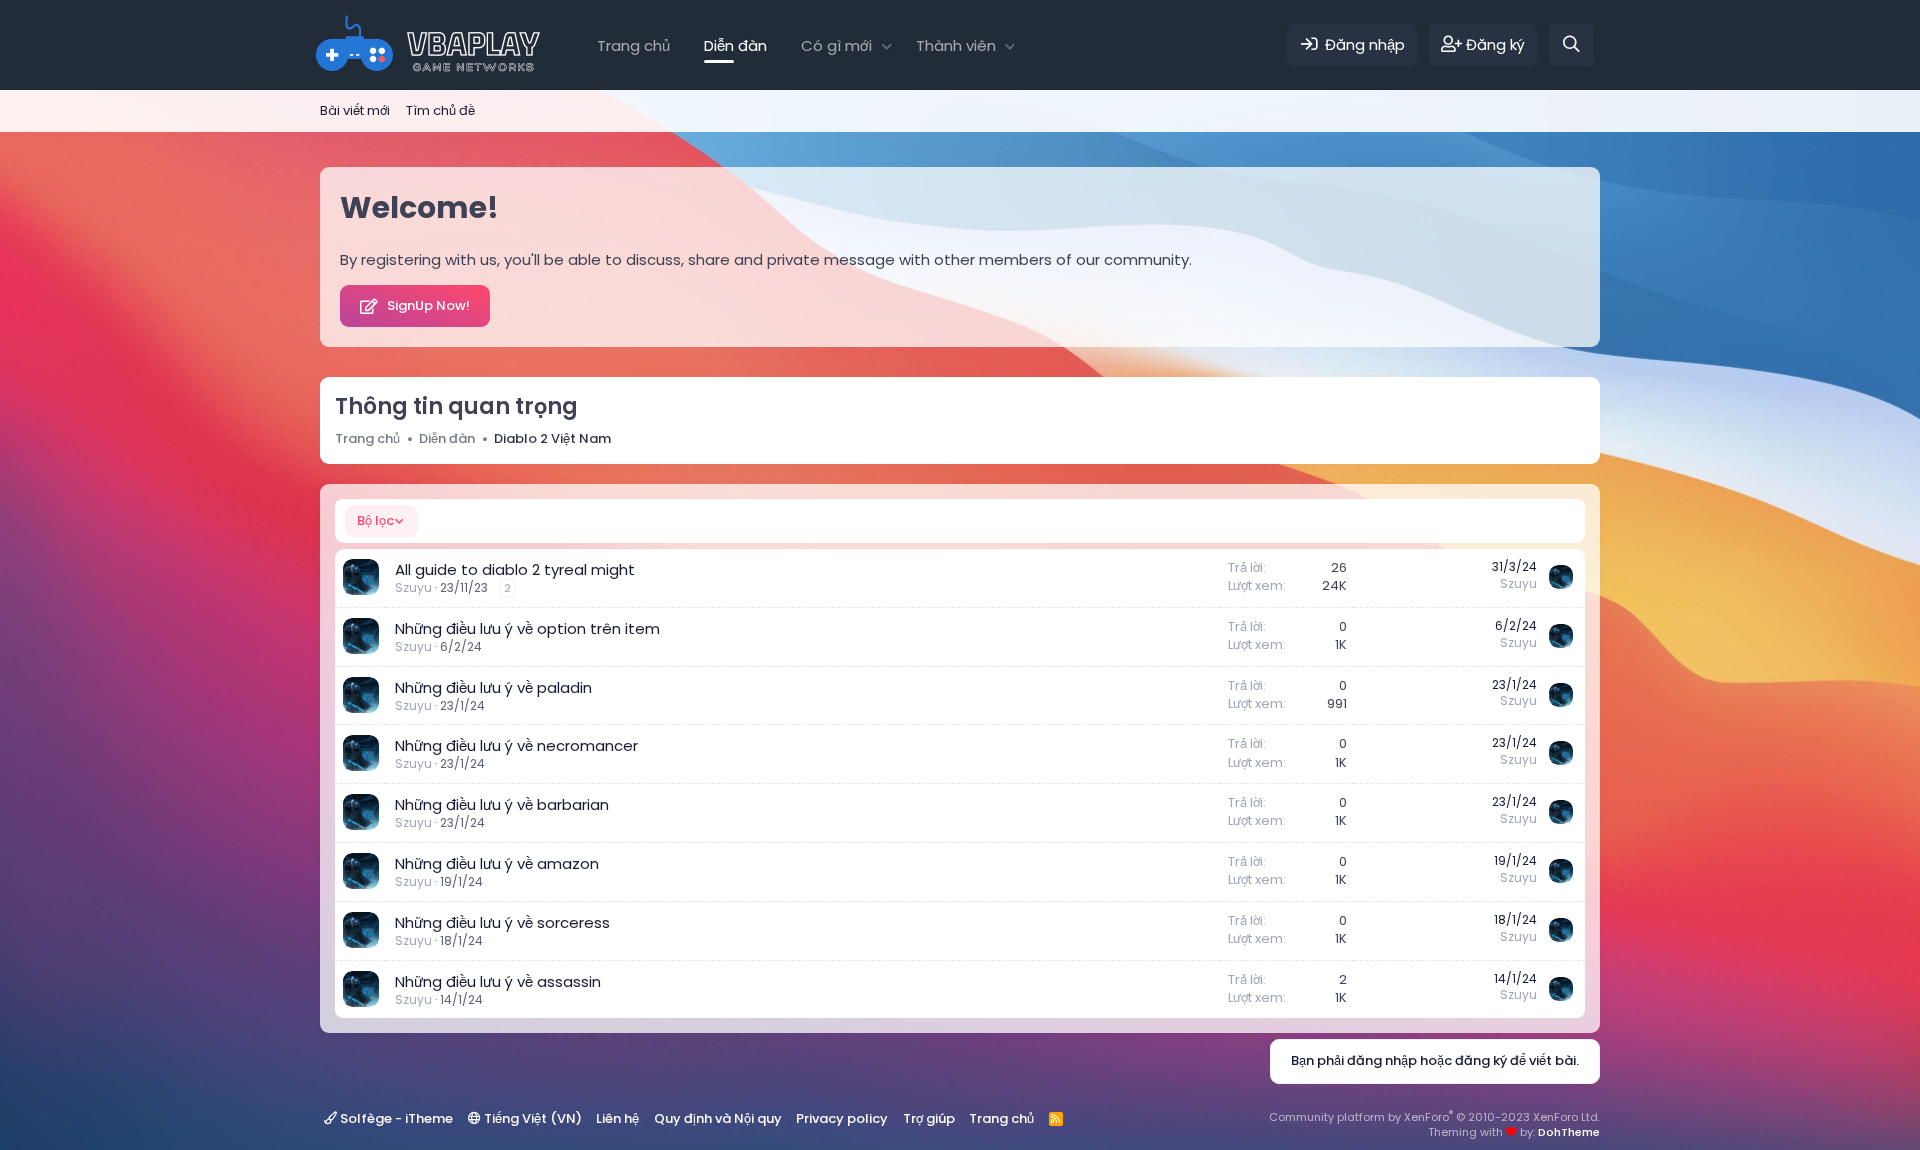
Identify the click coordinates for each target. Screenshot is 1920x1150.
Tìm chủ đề (440, 110)
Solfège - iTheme (395, 1118)
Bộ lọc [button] (375, 520)
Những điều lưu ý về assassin (498, 981)
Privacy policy (842, 1118)
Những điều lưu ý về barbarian (502, 804)
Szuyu (413, 587)
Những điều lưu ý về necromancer (516, 745)
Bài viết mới (355, 110)
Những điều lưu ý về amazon (497, 863)
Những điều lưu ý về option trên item (527, 628)
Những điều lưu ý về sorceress (502, 922)
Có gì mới (836, 45)
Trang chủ (633, 45)
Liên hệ (617, 1118)
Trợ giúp (929, 1118)
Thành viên (956, 45)
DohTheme (1569, 1132)
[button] (886, 45)
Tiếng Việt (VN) (531, 1118)
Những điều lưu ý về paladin (493, 687)
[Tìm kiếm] (1571, 44)
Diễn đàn (735, 45)
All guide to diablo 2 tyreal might (515, 569)
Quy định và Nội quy (718, 1118)
